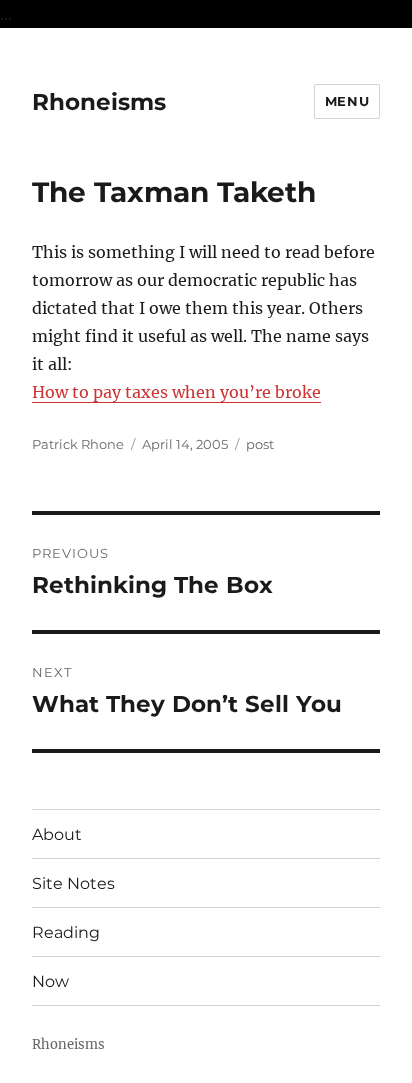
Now (50, 981)
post (260, 444)
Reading (66, 932)
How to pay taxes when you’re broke (176, 392)
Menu (347, 101)
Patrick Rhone (78, 444)
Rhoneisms (99, 102)
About (57, 834)
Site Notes (73, 883)
